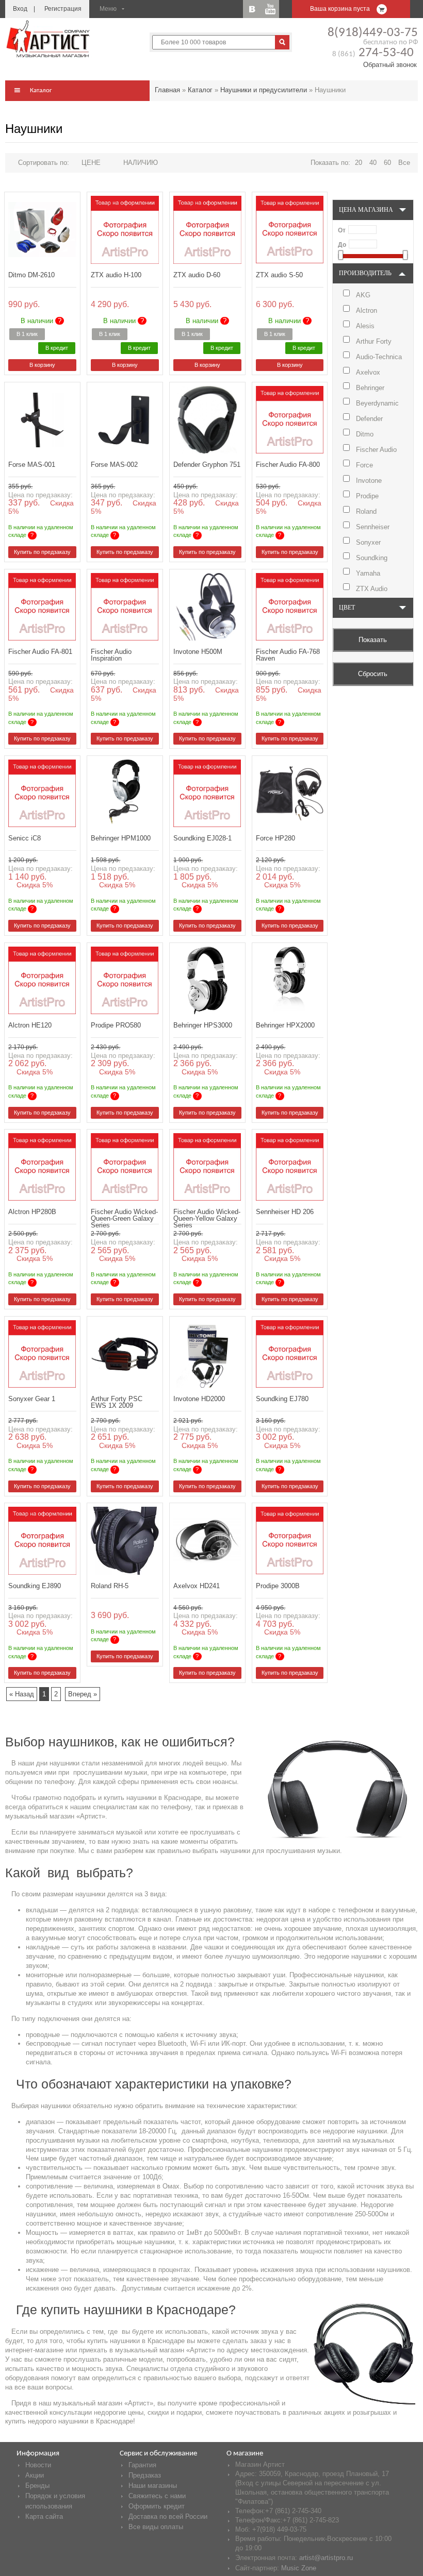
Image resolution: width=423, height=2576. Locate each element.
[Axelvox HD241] (207, 1540)
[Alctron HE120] (42, 980)
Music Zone (299, 2568)
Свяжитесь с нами (157, 2496)
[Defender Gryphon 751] (207, 420)
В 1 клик (27, 334)
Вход (20, 9)
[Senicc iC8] (42, 793)
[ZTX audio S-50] (290, 230)
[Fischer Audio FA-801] (42, 607)
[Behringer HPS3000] (207, 980)
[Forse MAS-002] (125, 420)
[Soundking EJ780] (290, 1354)
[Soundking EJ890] (42, 1540)
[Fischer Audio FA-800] (290, 420)
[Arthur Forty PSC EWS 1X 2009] (125, 1354)
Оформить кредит (157, 2506)
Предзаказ (145, 2475)
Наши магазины (153, 2486)
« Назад (22, 1694)
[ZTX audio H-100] (125, 230)
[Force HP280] (290, 793)
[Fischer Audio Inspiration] (125, 607)
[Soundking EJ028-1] (207, 793)
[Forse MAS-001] (42, 420)
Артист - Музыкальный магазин (49, 39)
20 (359, 163)
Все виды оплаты (156, 2527)
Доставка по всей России (168, 2516)
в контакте (252, 9)
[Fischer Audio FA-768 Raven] (290, 607)
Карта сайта (44, 2516)
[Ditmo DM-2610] (42, 230)
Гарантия (142, 2465)
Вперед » (83, 1694)
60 (387, 163)
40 (373, 163)
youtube (270, 9)
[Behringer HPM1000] (125, 793)
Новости (38, 2465)
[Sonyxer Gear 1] (42, 1354)
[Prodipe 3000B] (290, 1540)
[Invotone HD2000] (207, 1354)
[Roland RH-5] (125, 1540)
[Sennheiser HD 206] (290, 1167)
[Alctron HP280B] (42, 1167)
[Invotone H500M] (207, 607)
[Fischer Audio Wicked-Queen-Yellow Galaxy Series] (207, 1167)
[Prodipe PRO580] (125, 980)
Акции (35, 2475)
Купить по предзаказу (42, 552)
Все (404, 163)
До (342, 245)
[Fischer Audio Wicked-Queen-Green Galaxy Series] (125, 1167)
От (342, 230)
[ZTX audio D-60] (207, 230)
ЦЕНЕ (91, 163)
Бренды (37, 2486)
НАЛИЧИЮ (141, 163)
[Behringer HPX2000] (290, 980)
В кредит (57, 348)
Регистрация (63, 9)
